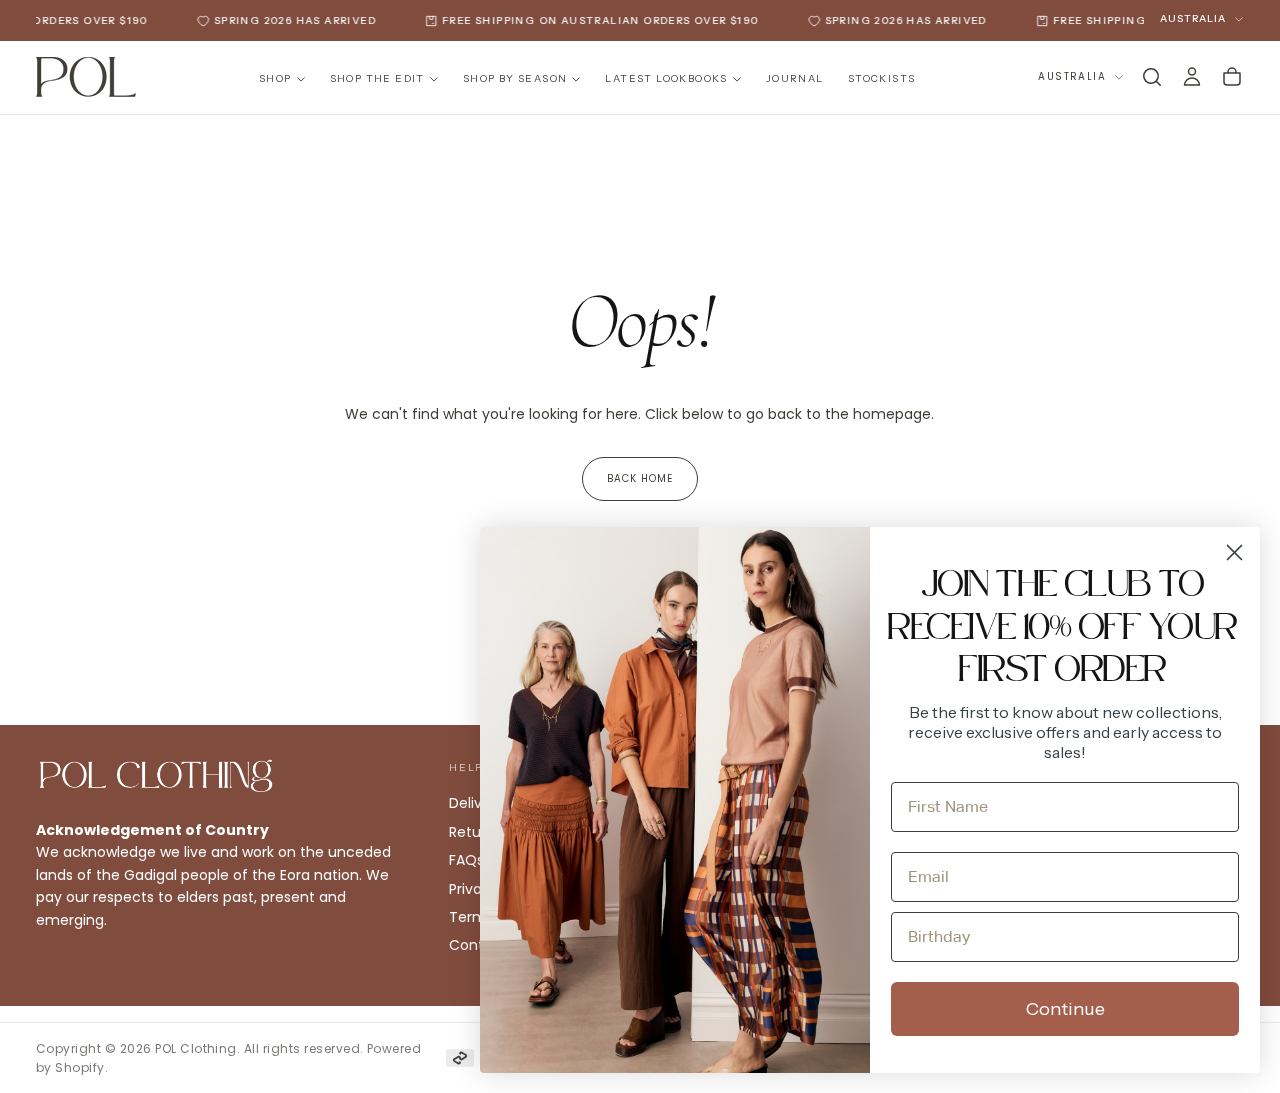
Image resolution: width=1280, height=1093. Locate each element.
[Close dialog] (1234, 552)
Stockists (882, 78)
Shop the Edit (377, 78)
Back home (640, 478)
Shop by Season (515, 78)
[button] (1152, 77)
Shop (275, 78)
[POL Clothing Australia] (156, 776)
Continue (1065, 1009)
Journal (795, 78)
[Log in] (1192, 77)
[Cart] (1232, 77)
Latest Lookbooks (666, 78)
